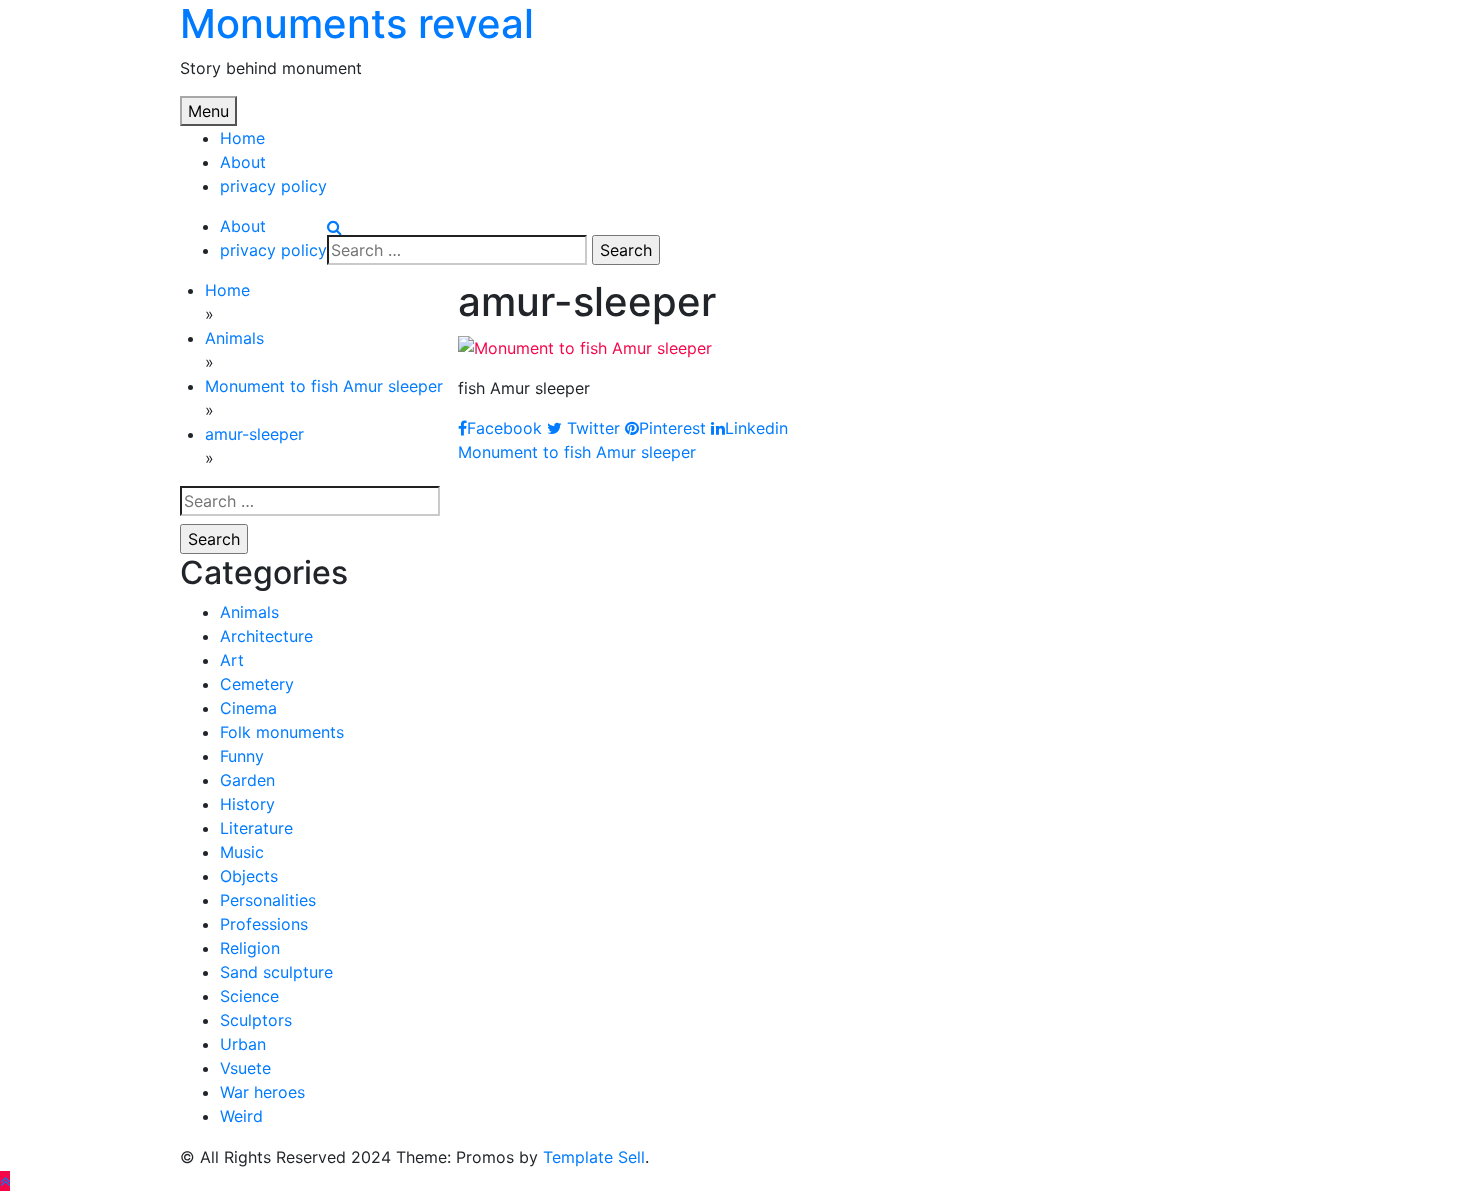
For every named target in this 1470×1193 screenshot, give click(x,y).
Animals (249, 612)
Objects (249, 876)
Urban (243, 1044)
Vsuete (245, 1068)
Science (249, 996)
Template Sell (594, 1157)
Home (242, 138)
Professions (264, 924)
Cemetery (257, 684)
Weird (241, 1116)
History (247, 804)
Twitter (591, 428)
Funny (242, 756)
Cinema (248, 708)
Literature (256, 828)
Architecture (266, 636)
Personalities (268, 900)
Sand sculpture (276, 972)
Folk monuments (282, 732)
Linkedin (756, 428)
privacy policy (273, 186)
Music (242, 852)
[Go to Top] (5, 1181)
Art (232, 660)
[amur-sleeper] (585, 346)
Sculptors (256, 1020)
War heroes (262, 1092)
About (243, 162)
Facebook (504, 428)
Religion (250, 948)
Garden (247, 780)
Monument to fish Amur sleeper (577, 452)
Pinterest (672, 428)
